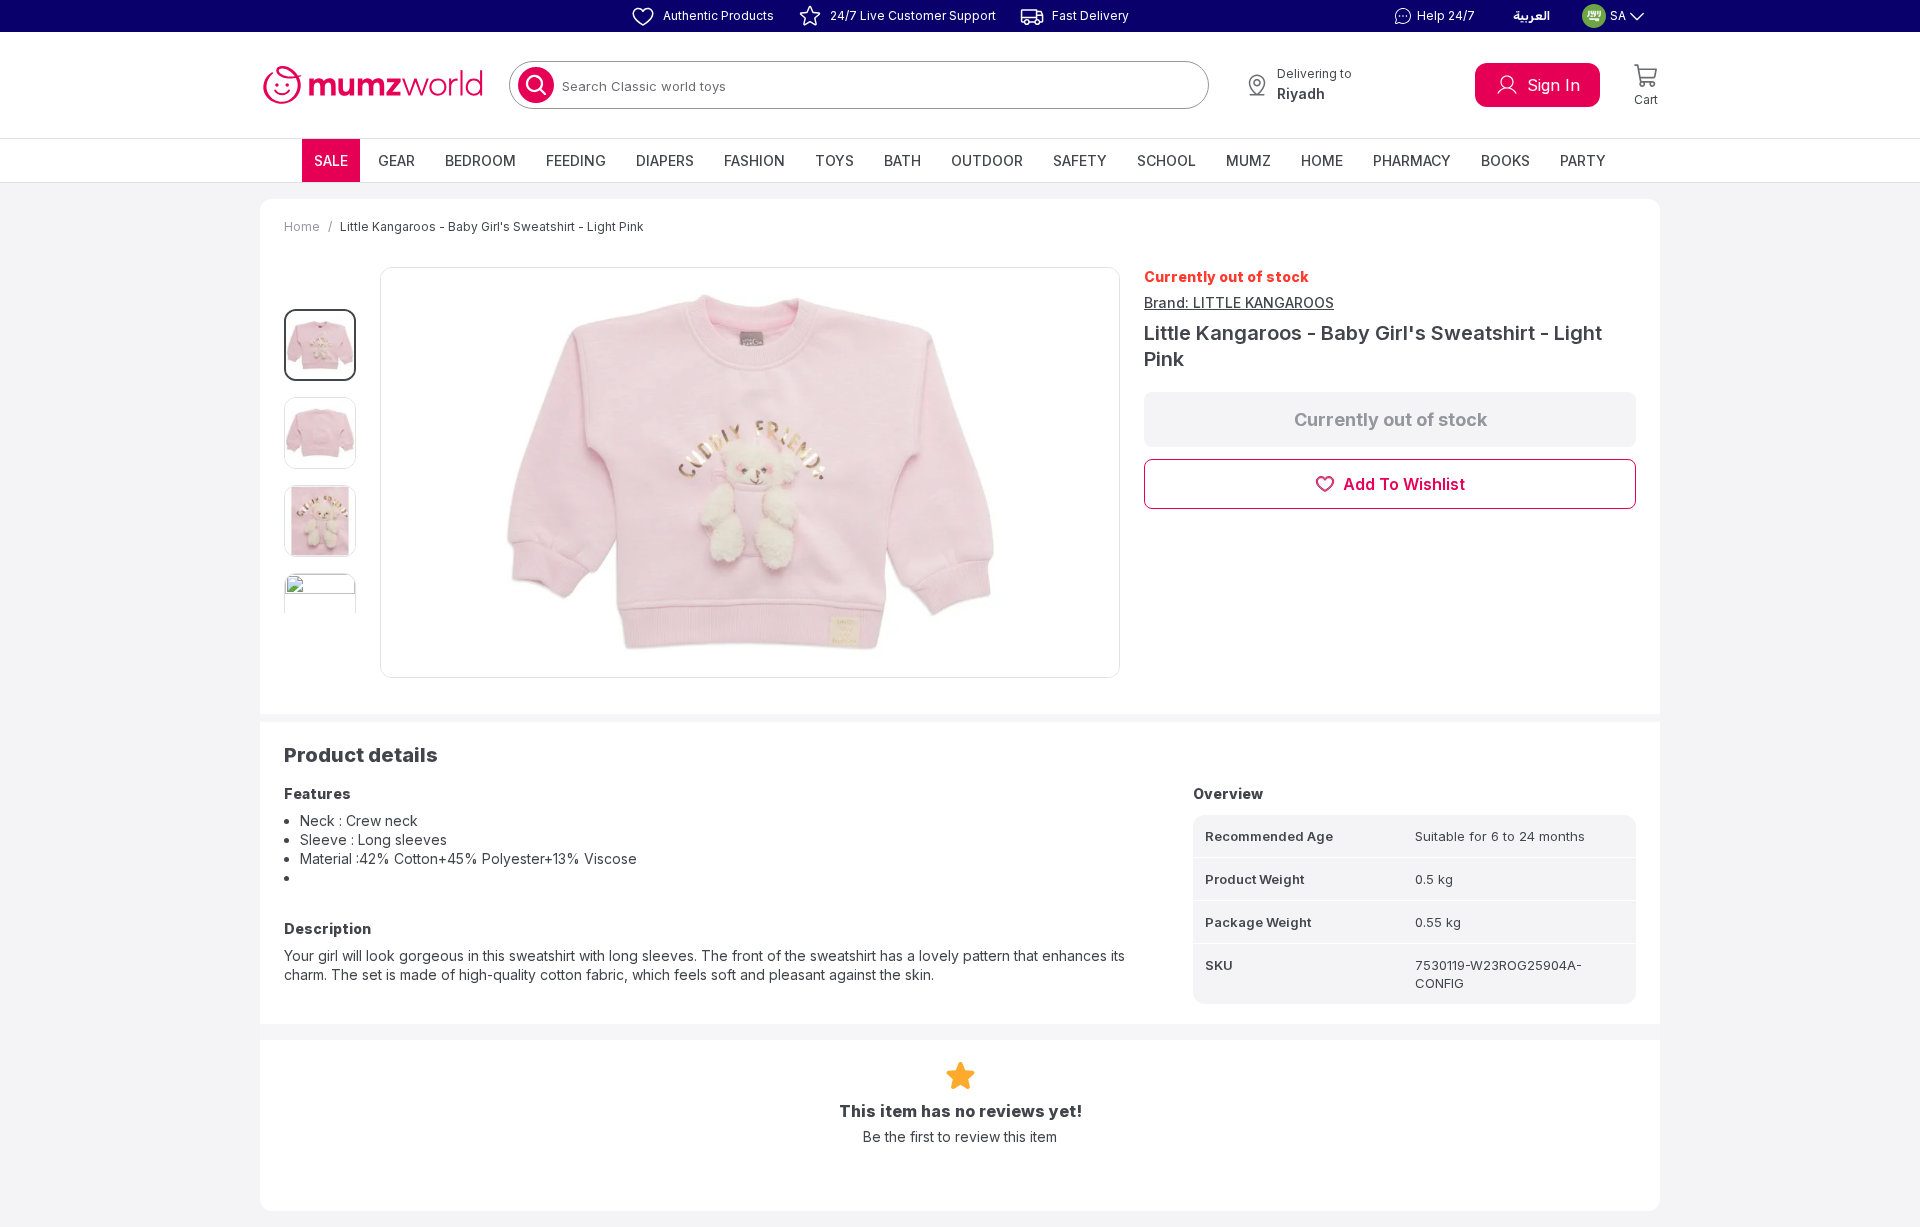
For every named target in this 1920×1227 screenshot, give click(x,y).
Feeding (576, 160)
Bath (902, 160)
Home (1322, 160)
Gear (396, 160)
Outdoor (987, 160)
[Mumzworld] (372, 85)
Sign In (1553, 85)
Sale (331, 160)
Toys (834, 160)
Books (1505, 160)
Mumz (1248, 160)
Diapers (665, 160)
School (1166, 160)
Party (1583, 160)
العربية (1531, 16)
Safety (1080, 160)
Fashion (754, 160)
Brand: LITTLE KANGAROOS (1239, 302)
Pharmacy (1412, 160)
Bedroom (480, 160)
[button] (1432, 16)
